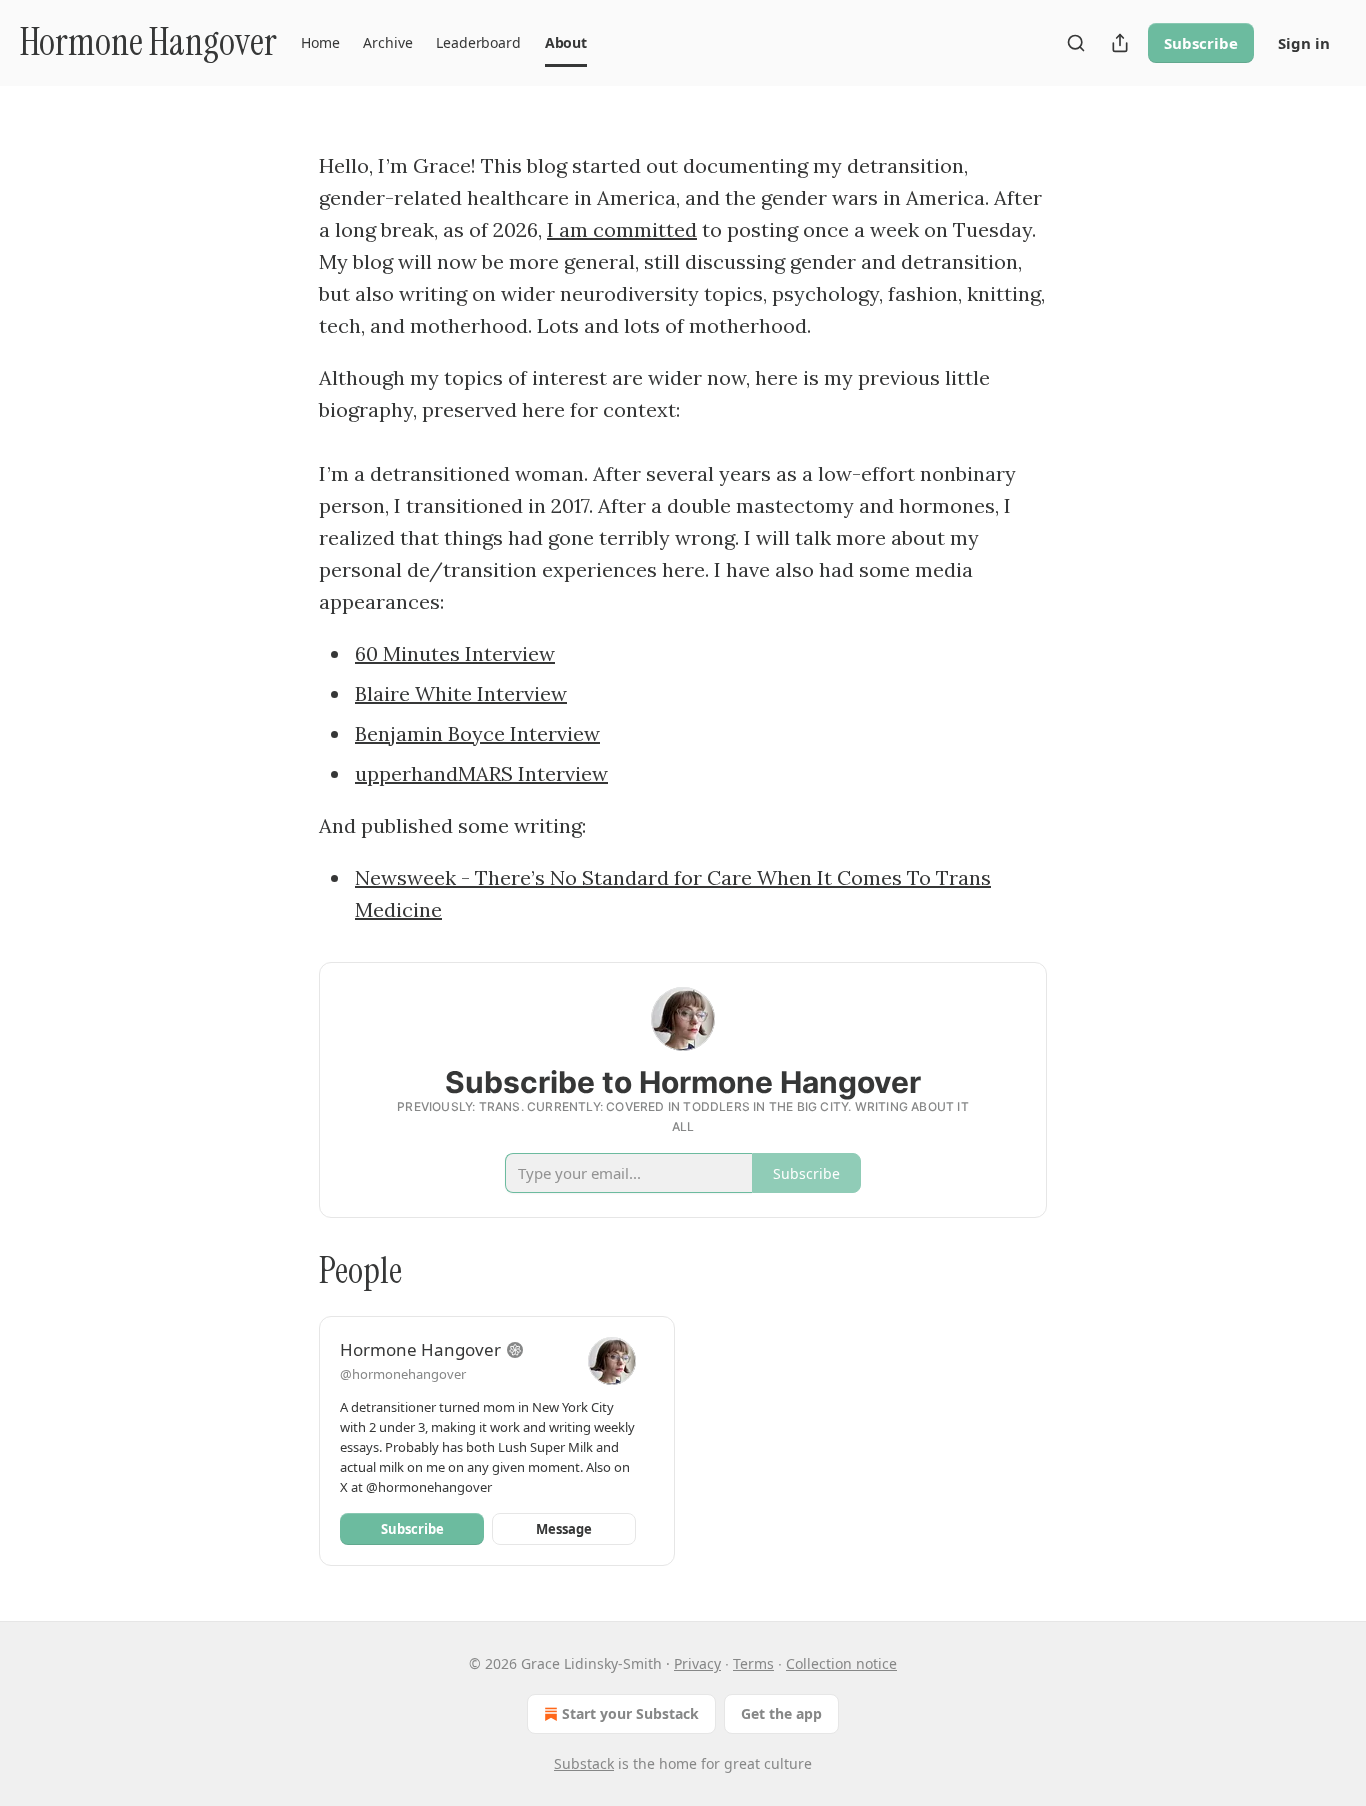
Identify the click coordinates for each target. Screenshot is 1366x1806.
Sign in (1304, 43)
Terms (753, 1663)
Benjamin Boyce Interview (477, 733)
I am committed (622, 229)
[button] (320, 43)
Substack (584, 1763)
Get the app (781, 1713)
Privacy (697, 1663)
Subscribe (1201, 43)
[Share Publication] (1120, 43)
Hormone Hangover (420, 1349)
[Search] (1076, 43)
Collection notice (841, 1663)
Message (564, 1529)
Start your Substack (630, 1713)
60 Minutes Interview (455, 653)
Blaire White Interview (461, 693)
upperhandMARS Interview (481, 773)
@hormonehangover (403, 1374)
